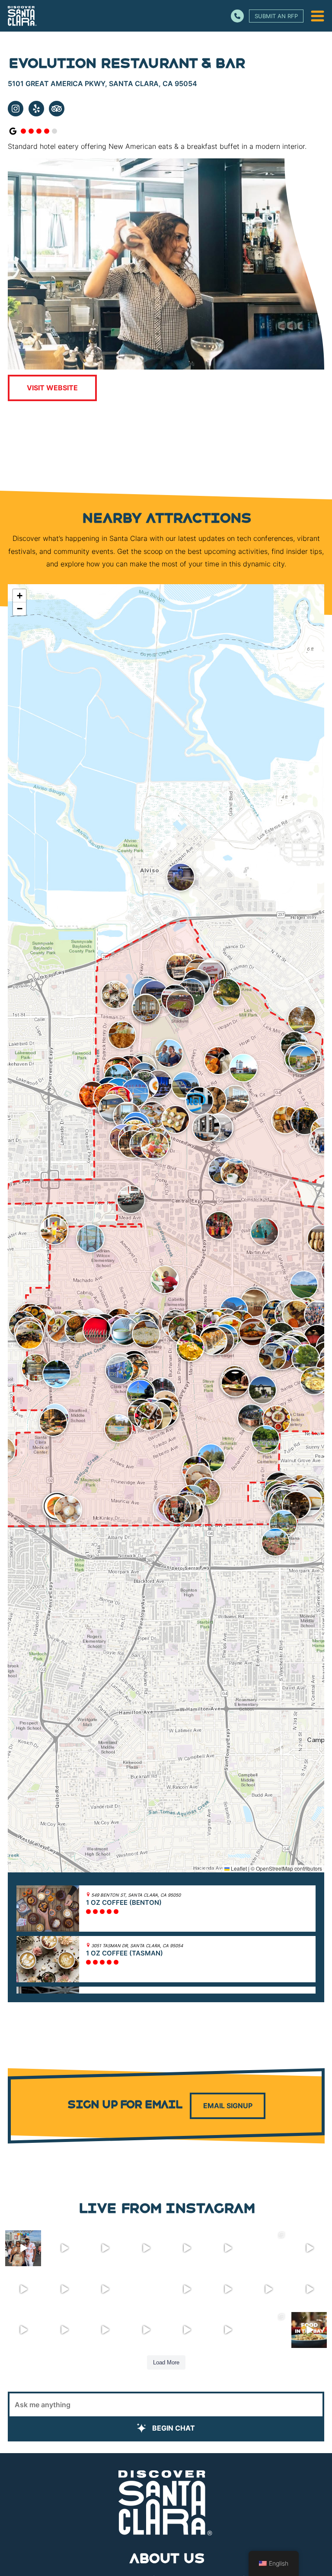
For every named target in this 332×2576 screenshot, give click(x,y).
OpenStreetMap (275, 1868)
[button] (115, 995)
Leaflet (238, 1868)
